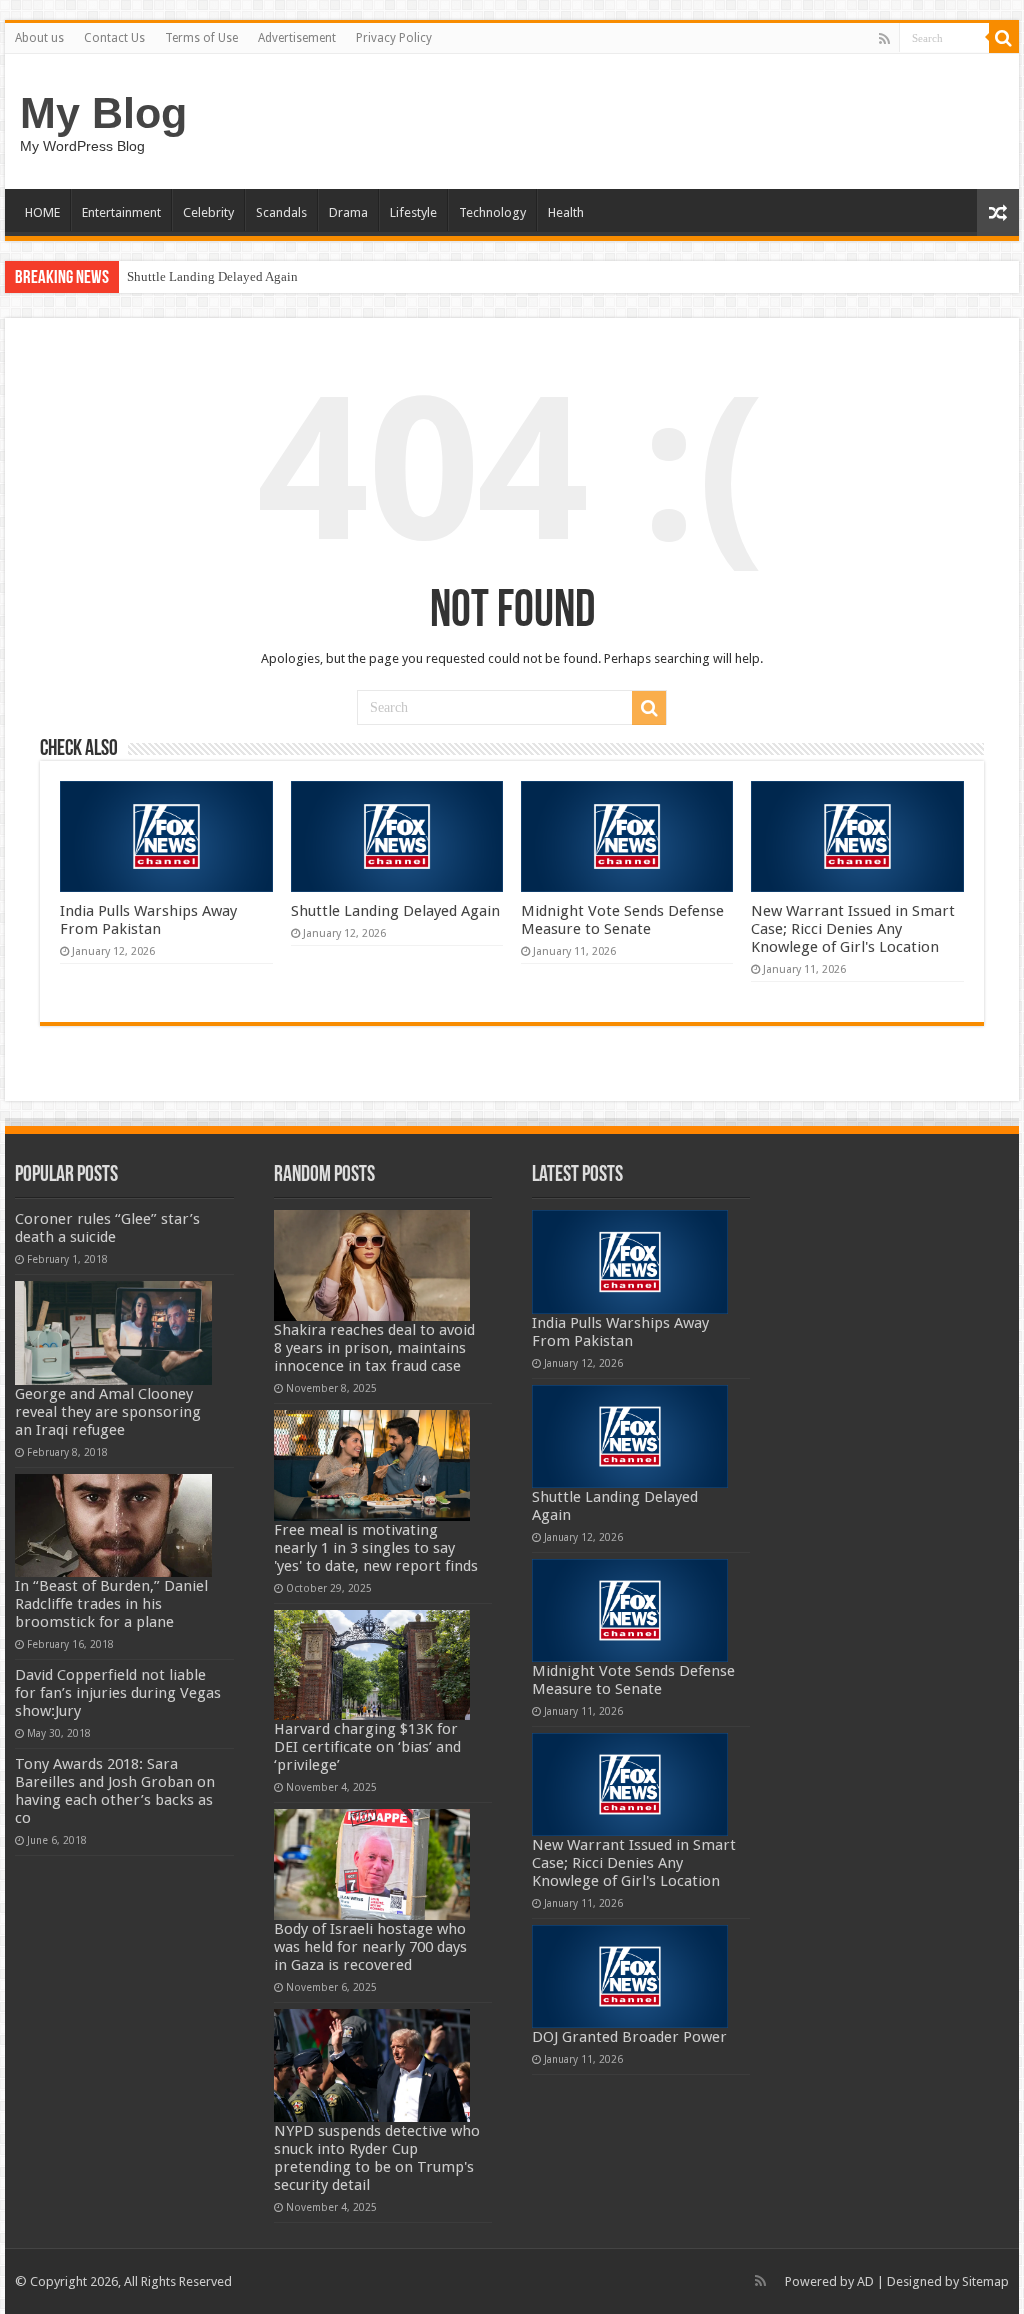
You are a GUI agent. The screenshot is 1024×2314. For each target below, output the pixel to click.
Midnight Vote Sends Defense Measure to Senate (622, 920)
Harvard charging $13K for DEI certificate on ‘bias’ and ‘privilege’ (367, 1747)
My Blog (103, 113)
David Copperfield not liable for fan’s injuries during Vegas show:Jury (118, 1693)
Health (566, 212)
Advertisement (297, 38)
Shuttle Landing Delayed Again (212, 276)
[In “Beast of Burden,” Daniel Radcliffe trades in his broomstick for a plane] (113, 1525)
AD (865, 2281)
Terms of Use (201, 38)
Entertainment (121, 212)
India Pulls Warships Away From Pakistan (148, 920)
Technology (492, 212)
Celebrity (208, 212)
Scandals (281, 212)
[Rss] (884, 39)
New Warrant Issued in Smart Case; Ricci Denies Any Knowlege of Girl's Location (853, 929)
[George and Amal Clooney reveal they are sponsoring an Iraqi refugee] (113, 1332)
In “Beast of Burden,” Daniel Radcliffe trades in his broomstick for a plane (111, 1604)
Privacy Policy (394, 38)
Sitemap (985, 2281)
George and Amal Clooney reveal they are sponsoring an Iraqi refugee (108, 1412)
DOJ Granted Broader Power (629, 2037)
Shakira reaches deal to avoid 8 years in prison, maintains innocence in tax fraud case (374, 1348)
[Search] (1004, 38)
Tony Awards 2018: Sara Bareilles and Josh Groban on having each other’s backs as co (115, 1791)
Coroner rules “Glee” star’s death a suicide (107, 1228)
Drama (348, 212)
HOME (42, 212)
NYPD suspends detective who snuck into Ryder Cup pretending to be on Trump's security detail (377, 2158)
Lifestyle (413, 212)
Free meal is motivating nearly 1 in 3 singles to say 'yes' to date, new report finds (376, 1548)
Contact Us (114, 38)
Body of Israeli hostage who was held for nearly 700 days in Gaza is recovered (370, 1947)
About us (39, 38)
